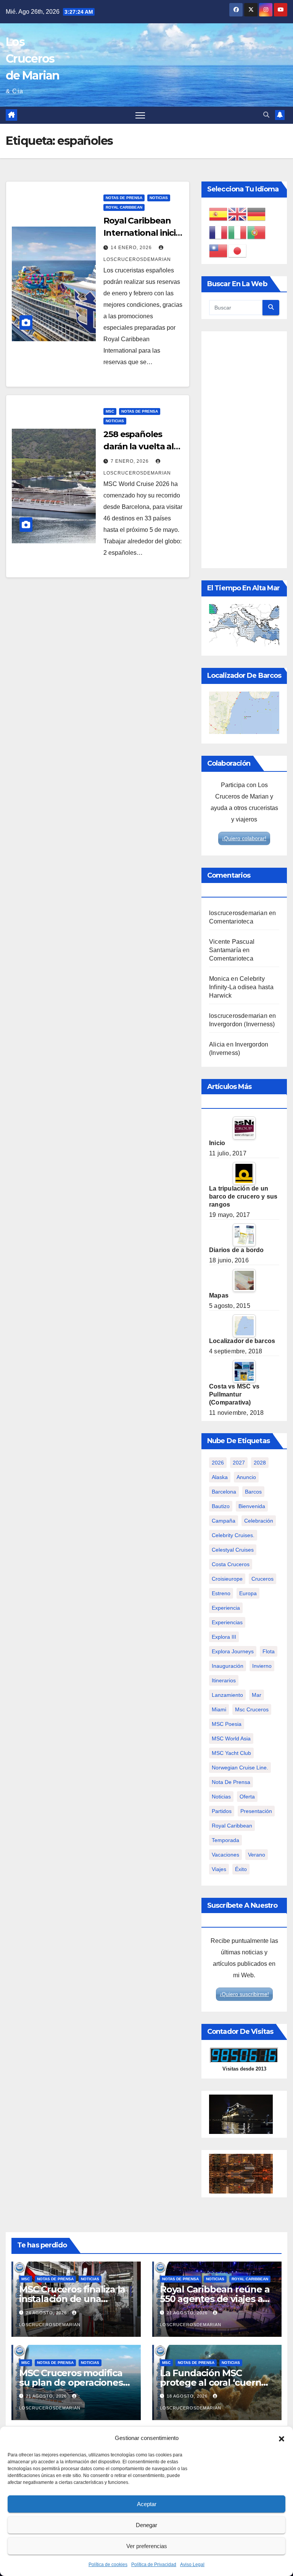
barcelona (224, 1492)
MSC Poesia (227, 1724)
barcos (253, 1492)
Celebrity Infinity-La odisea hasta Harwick (241, 987)
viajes (219, 1869)
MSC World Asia (231, 1738)
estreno (221, 1593)
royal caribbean (232, 1826)
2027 (239, 1463)
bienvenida (252, 1506)
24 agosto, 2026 (47, 2313)
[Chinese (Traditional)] (219, 250)
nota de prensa (231, 1782)
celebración (259, 1521)
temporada (225, 1840)
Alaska (220, 1477)
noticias (221, 1797)
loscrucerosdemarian (238, 913)
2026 (218, 1463)
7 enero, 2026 (130, 461)
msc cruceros (252, 1709)
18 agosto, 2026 (188, 2396)
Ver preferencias (147, 2546)
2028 (260, 1463)
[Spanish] (219, 214)
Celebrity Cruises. (233, 1535)
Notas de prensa (124, 198)
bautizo (221, 1506)
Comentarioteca (231, 921)
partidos (222, 1811)
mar (257, 1695)
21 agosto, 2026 (188, 2313)
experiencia (226, 1608)
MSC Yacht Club (231, 1753)
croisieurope (227, 1579)
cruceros (262, 1579)
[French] (219, 232)
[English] (238, 214)
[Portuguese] (257, 232)
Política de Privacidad (154, 2565)
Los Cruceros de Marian (33, 59)
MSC (110, 411)
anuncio (246, 1477)
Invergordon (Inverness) (242, 1024)
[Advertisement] (244, 450)
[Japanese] (238, 250)
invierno (262, 1666)
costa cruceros (231, 1564)
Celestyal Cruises (233, 1550)
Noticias (159, 198)
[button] (282, 2438)
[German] (257, 214)
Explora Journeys (233, 1651)
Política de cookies (108, 2565)
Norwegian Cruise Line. (240, 1768)
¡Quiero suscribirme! (244, 1994)
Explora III (224, 1637)
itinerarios (224, 1680)
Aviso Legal (192, 2565)
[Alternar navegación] (140, 115)
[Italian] (238, 232)
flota (269, 1651)
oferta (247, 1797)
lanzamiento (227, 1695)
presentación (256, 1811)
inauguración (228, 1666)
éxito (241, 1869)
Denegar (146, 2525)
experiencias (227, 1622)
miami (219, 1709)
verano (257, 1855)
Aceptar (147, 2504)
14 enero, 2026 (132, 248)
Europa (248, 1593)
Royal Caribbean (124, 207)
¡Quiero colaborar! (244, 838)
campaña (224, 1521)
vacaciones (225, 1855)
